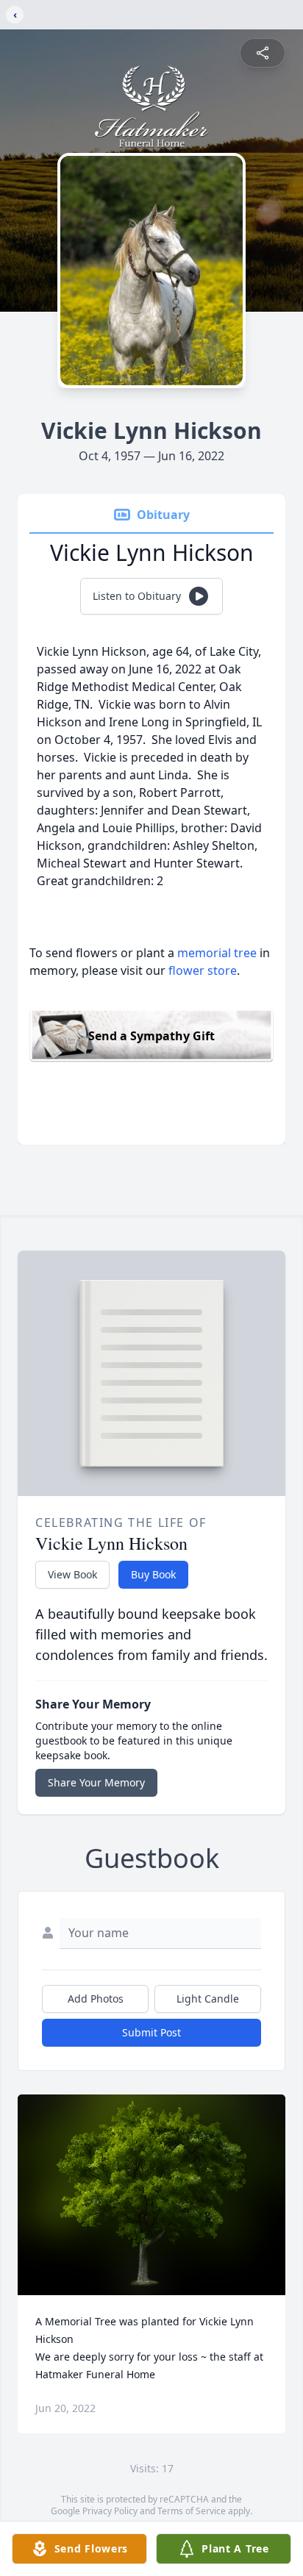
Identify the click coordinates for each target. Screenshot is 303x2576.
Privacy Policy (110, 2511)
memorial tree (217, 953)
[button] (152, 2195)
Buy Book (153, 1574)
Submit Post (151, 2032)
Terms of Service (192, 2511)
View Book (72, 1574)
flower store (203, 970)
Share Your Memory (96, 1782)
